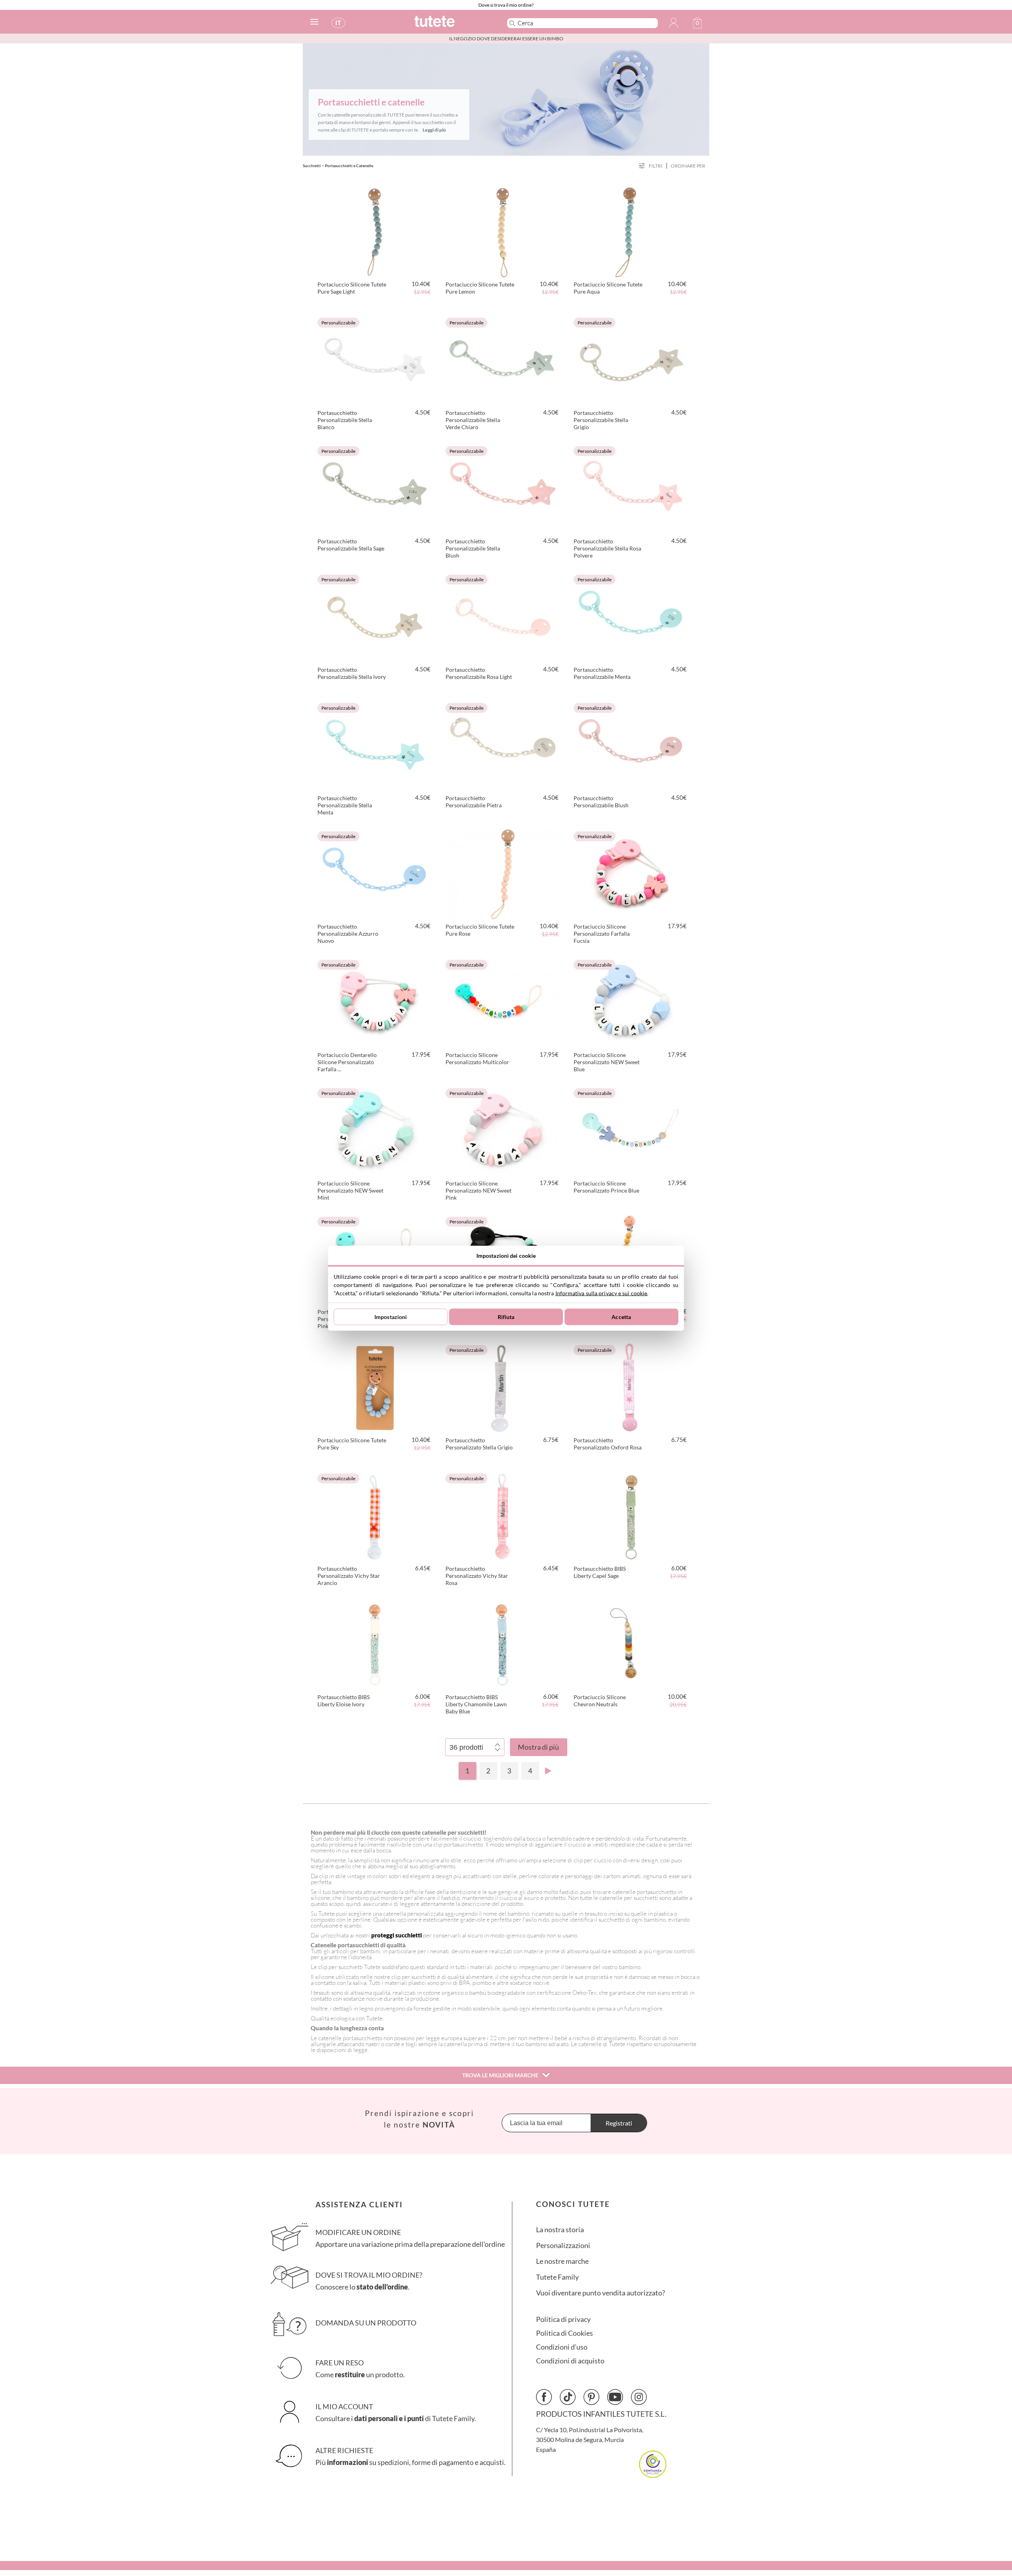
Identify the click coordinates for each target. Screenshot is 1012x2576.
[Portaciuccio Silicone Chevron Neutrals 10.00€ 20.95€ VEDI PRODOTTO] (631, 1643)
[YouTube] (615, 2397)
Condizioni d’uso (562, 2347)
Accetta (621, 1317)
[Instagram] (639, 2397)
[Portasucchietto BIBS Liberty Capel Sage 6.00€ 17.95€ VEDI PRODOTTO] (631, 1515)
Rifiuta (506, 1317)
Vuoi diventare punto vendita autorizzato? (600, 2293)
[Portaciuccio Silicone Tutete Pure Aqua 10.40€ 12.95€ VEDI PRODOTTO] (631, 231)
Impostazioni (391, 1317)
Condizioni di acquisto (570, 2361)
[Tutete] (452, 25)
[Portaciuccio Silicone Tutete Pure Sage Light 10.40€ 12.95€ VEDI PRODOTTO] (375, 231)
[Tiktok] (568, 2397)
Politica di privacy (563, 2319)
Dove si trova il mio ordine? (506, 5)
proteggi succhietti (397, 1935)
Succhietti (312, 166)
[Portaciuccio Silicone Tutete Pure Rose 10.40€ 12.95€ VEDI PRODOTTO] (503, 873)
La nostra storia (560, 2230)
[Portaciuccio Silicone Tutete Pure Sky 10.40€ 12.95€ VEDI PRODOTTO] (375, 1387)
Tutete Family (557, 2277)
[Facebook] (544, 2397)
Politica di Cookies (565, 2333)
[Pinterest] (591, 2397)
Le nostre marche (562, 2261)
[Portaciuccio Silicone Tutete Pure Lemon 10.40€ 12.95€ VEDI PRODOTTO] (503, 231)
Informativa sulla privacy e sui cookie (601, 1293)
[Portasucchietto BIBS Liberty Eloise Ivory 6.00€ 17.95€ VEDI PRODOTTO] (375, 1643)
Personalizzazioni (563, 2245)
